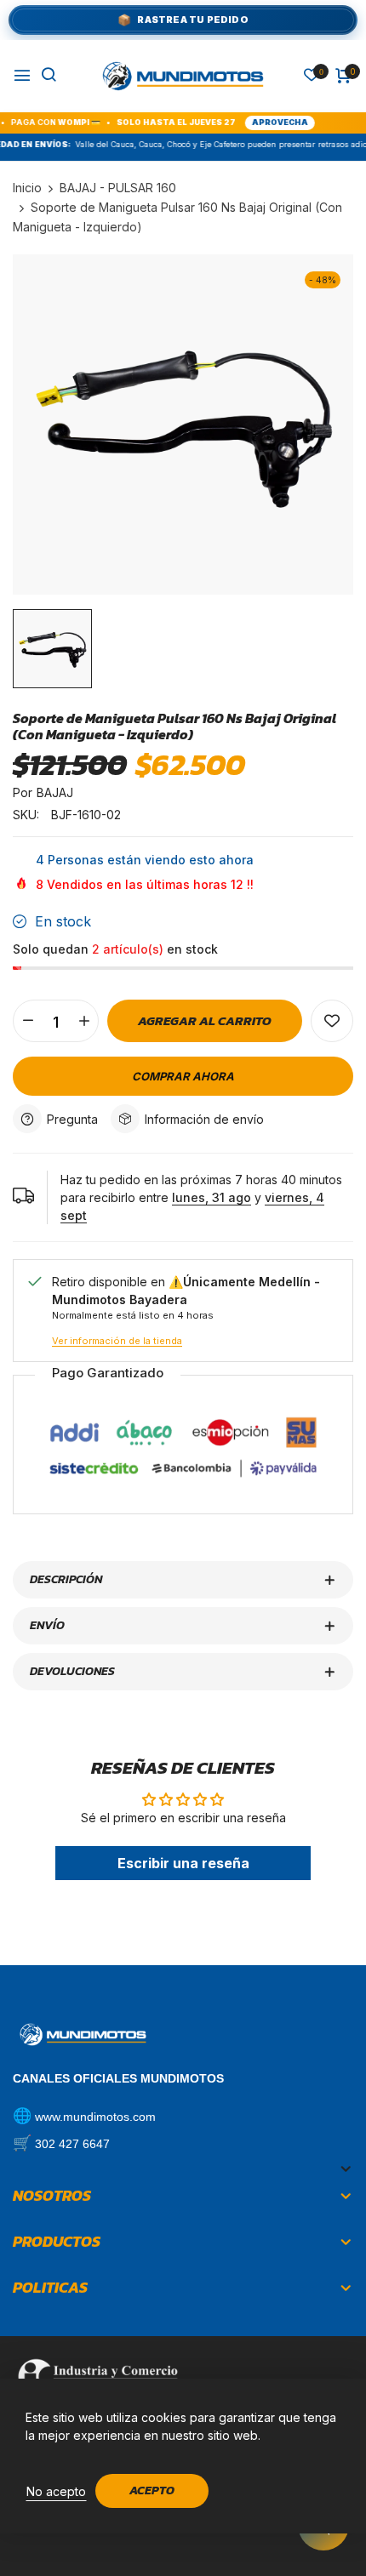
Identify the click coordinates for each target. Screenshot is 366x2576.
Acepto (152, 2491)
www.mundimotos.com (95, 2117)
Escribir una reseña (183, 1863)
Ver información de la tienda (117, 1341)
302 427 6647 (72, 2144)
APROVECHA (258, 122)
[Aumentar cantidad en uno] (84, 1021)
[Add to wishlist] (332, 1021)
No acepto (56, 2491)
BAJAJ (55, 792)
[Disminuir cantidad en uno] (28, 1021)
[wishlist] (312, 76)
